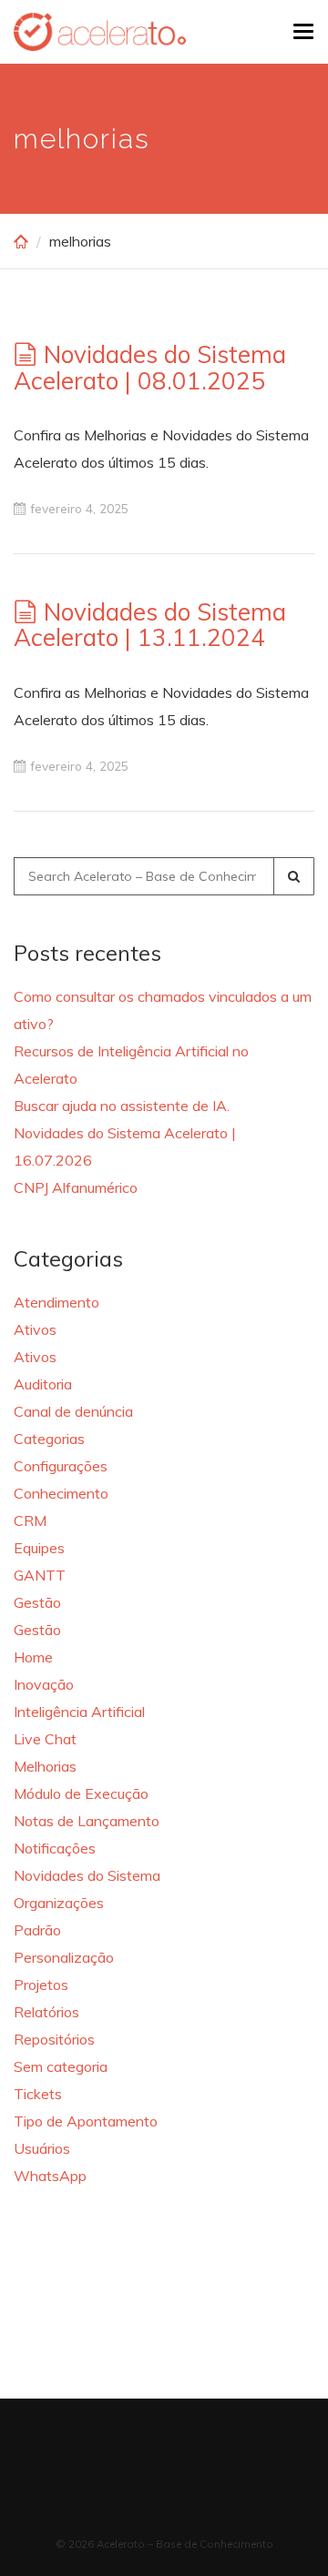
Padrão (37, 1930)
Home (33, 1657)
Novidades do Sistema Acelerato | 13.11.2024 (150, 625)
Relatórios (46, 2012)
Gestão (37, 1602)
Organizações (59, 1903)
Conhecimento (61, 1493)
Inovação (44, 1684)
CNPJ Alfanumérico (76, 1187)
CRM (30, 1520)
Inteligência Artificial (79, 1712)
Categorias (49, 1439)
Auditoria (43, 1384)
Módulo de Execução (81, 1793)
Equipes (39, 1548)
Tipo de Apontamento (86, 2121)
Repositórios (54, 2039)
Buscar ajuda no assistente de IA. (122, 1106)
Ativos (35, 1329)
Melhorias (45, 1766)
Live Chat (45, 1739)
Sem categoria (61, 2066)
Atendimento (56, 1302)
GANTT (40, 1575)
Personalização (64, 1957)
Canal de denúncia (73, 1411)
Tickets (38, 2094)
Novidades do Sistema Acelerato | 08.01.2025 (150, 368)
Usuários (42, 2148)
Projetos (41, 1985)
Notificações (55, 1848)
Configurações (61, 1466)
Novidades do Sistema (87, 1875)
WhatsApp (50, 2176)
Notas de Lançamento (87, 1821)
